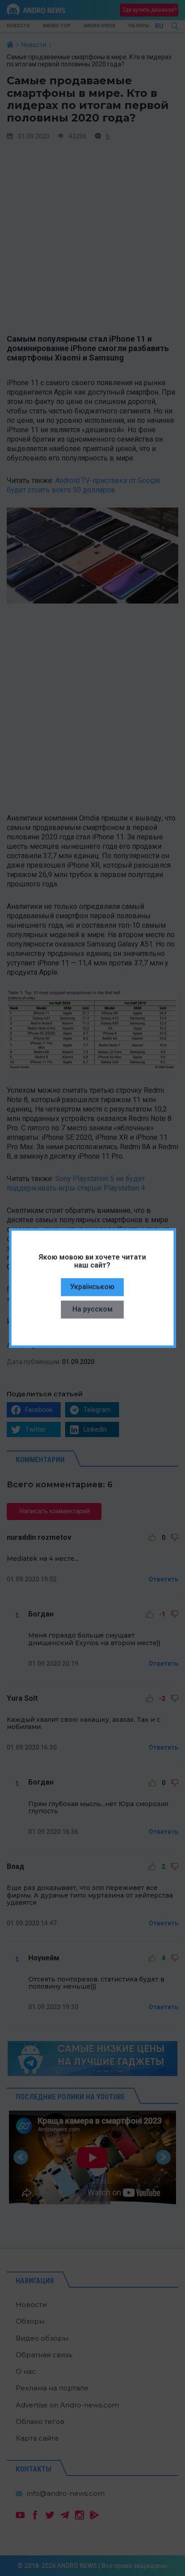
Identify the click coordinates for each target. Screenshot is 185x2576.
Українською (92, 1287)
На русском (92, 1309)
